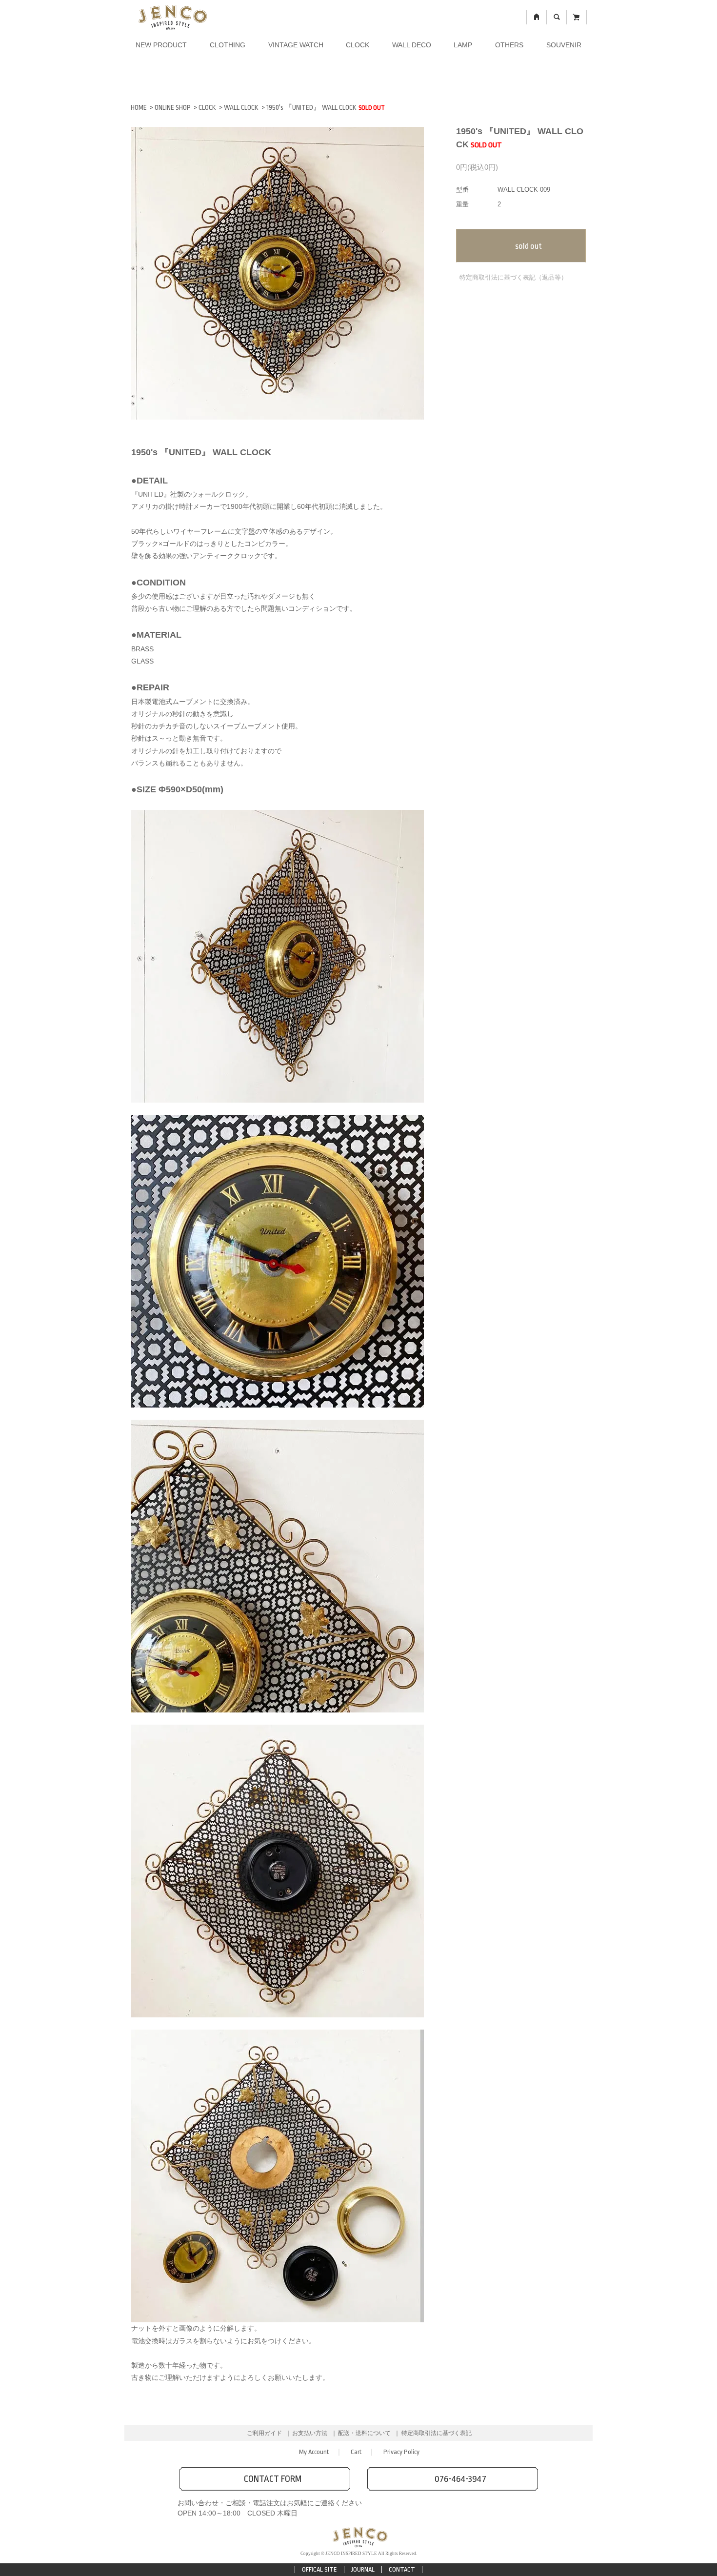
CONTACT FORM (273, 2479)
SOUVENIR (564, 45)
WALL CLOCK (241, 107)
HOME (139, 107)
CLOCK (358, 45)
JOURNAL (363, 2569)
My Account (314, 2452)
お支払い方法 (310, 2433)
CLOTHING (228, 45)
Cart (356, 2452)
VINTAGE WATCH (296, 45)
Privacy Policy (401, 2452)
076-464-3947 (460, 2479)
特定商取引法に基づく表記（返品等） (513, 277)
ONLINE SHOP (173, 107)
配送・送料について (364, 2433)
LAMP (463, 45)
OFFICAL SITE (319, 2569)
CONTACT (402, 2569)
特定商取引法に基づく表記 (437, 2433)
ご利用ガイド (264, 2433)
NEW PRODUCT (161, 45)
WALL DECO (412, 45)
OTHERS (509, 45)
